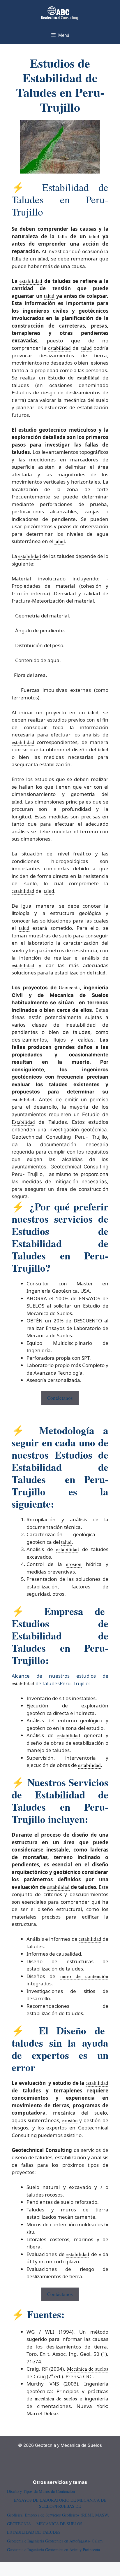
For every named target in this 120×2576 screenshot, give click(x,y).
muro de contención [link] (84, 1976)
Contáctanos (60, 1398)
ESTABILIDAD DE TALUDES (34, 2532)
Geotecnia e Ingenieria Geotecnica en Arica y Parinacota (53, 2550)
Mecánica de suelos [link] (88, 2369)
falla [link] (62, 236)
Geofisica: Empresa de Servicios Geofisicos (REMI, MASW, (58, 2515)
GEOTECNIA (19, 2524)
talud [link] (94, 236)
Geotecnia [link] (69, 987)
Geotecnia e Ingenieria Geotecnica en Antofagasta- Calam (55, 2541)
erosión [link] (74, 1564)
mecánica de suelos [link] (56, 2399)
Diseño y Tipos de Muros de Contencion (41, 2491)
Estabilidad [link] (23, 1122)
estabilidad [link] (31, 281)
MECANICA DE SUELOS (59, 2524)
